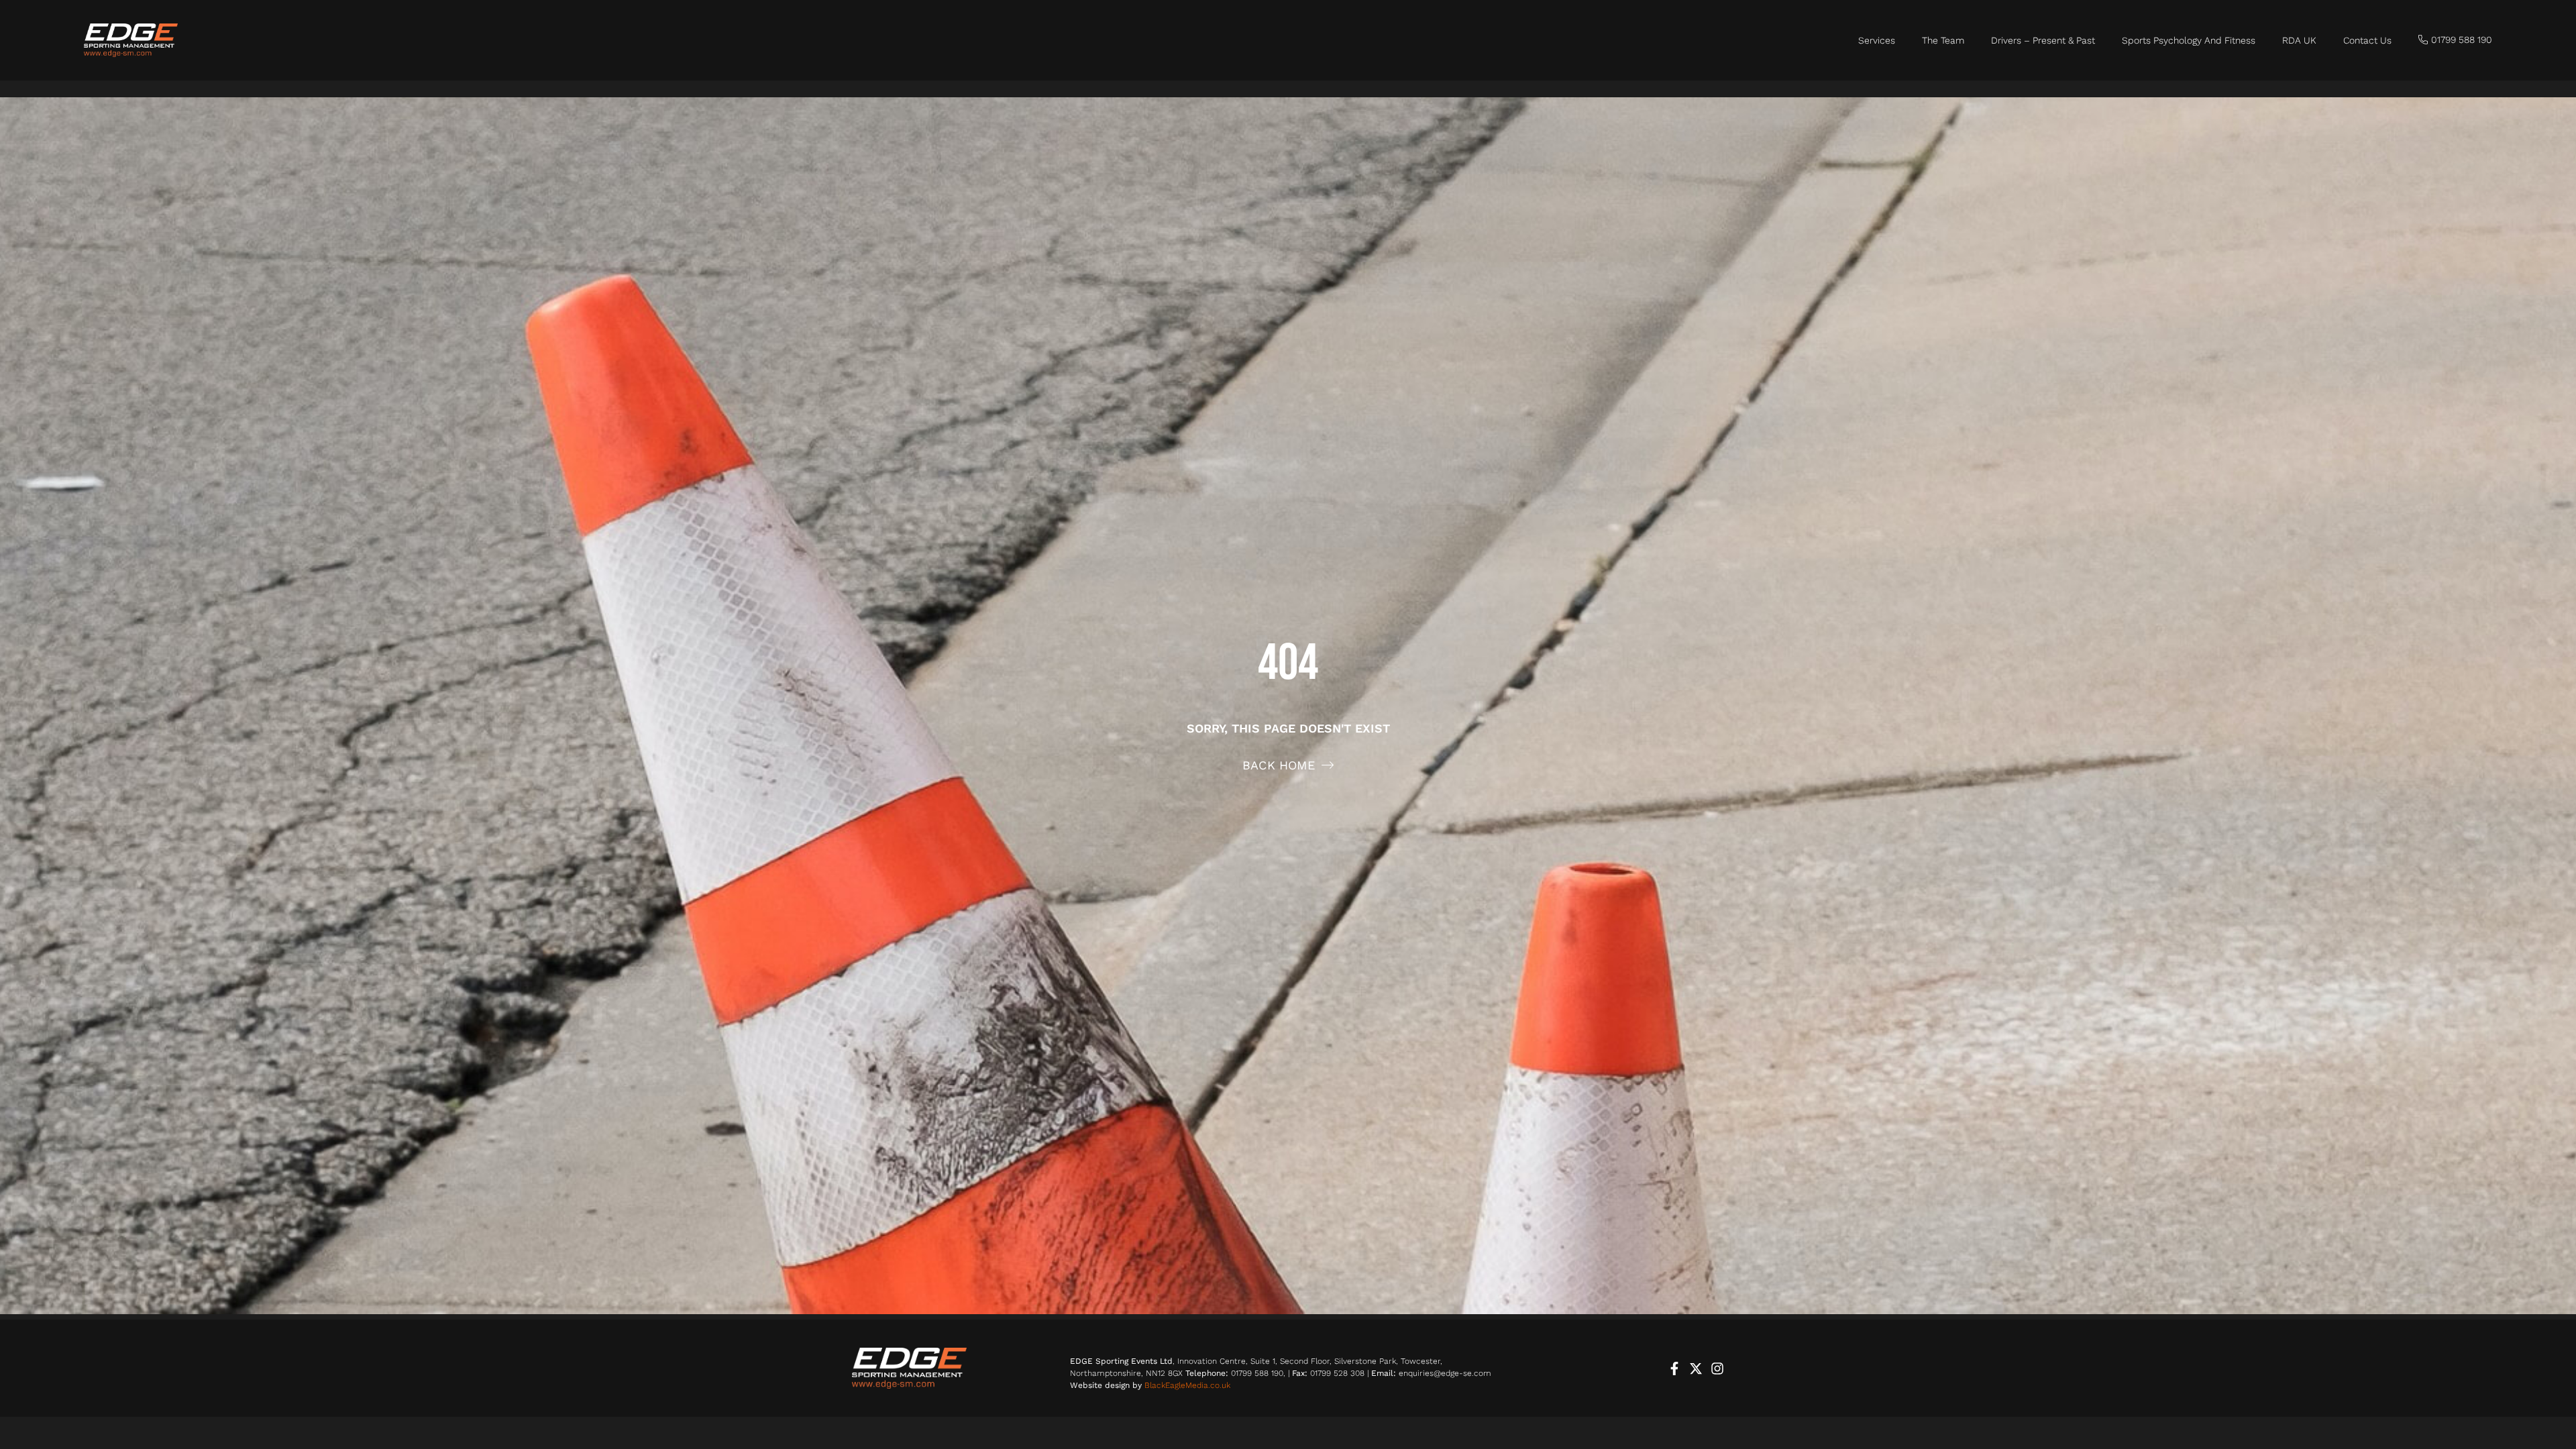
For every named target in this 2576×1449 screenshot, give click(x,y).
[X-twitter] (1696, 1368)
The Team (1943, 40)
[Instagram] (1717, 1368)
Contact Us (2367, 40)
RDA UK (2299, 40)
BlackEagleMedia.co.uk (1187, 1385)
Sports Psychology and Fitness (2189, 40)
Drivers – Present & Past (2043, 40)
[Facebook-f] (1674, 1368)
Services (1877, 40)
